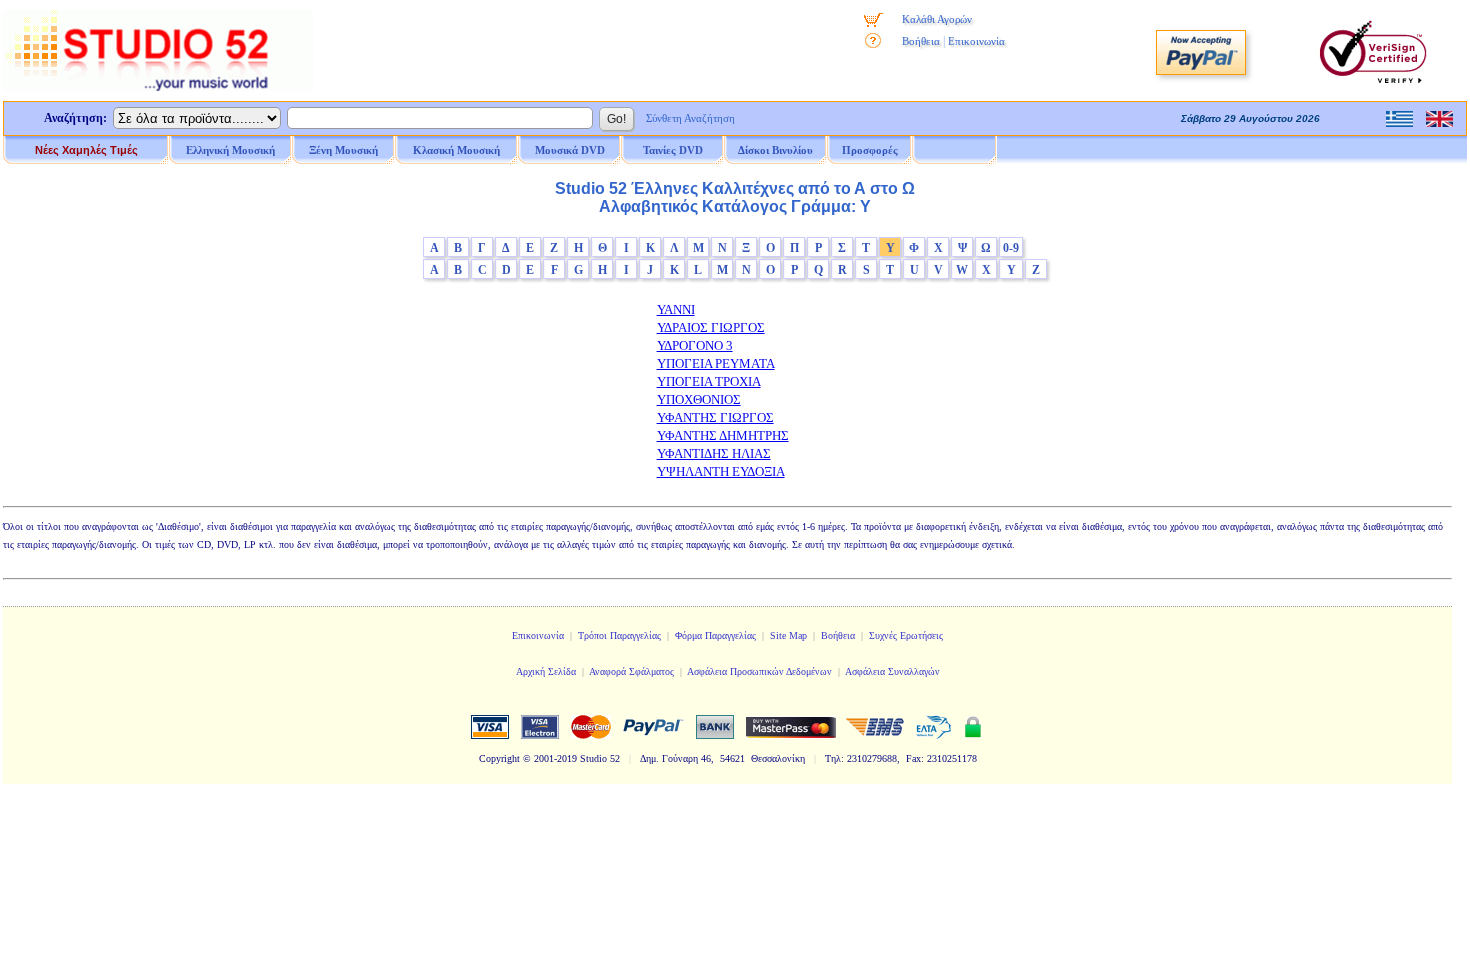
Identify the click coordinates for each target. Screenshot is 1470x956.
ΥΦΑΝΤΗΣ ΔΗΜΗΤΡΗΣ (723, 435)
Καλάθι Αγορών (937, 19)
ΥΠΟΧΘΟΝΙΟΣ (699, 399)
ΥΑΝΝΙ (676, 309)
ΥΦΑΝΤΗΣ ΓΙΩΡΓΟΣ (715, 417)
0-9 (1011, 248)
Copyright (499, 758)
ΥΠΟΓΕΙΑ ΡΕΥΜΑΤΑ (716, 363)
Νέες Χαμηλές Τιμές (86, 150)
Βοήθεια (921, 41)
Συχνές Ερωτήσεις (906, 635)
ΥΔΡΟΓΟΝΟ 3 (695, 345)
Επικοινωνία (976, 41)
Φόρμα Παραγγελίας (715, 635)
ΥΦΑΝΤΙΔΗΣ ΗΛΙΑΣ (714, 453)
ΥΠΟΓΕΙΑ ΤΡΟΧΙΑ (709, 381)
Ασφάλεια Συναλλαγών (892, 671)
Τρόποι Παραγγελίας (619, 635)
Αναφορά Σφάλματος (631, 671)
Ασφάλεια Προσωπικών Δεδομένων (759, 671)
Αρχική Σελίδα (546, 671)
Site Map (788, 635)
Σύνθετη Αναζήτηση (690, 118)
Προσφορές (870, 150)
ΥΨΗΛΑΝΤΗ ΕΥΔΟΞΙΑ (721, 471)
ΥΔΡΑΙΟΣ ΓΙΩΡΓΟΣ (711, 327)
